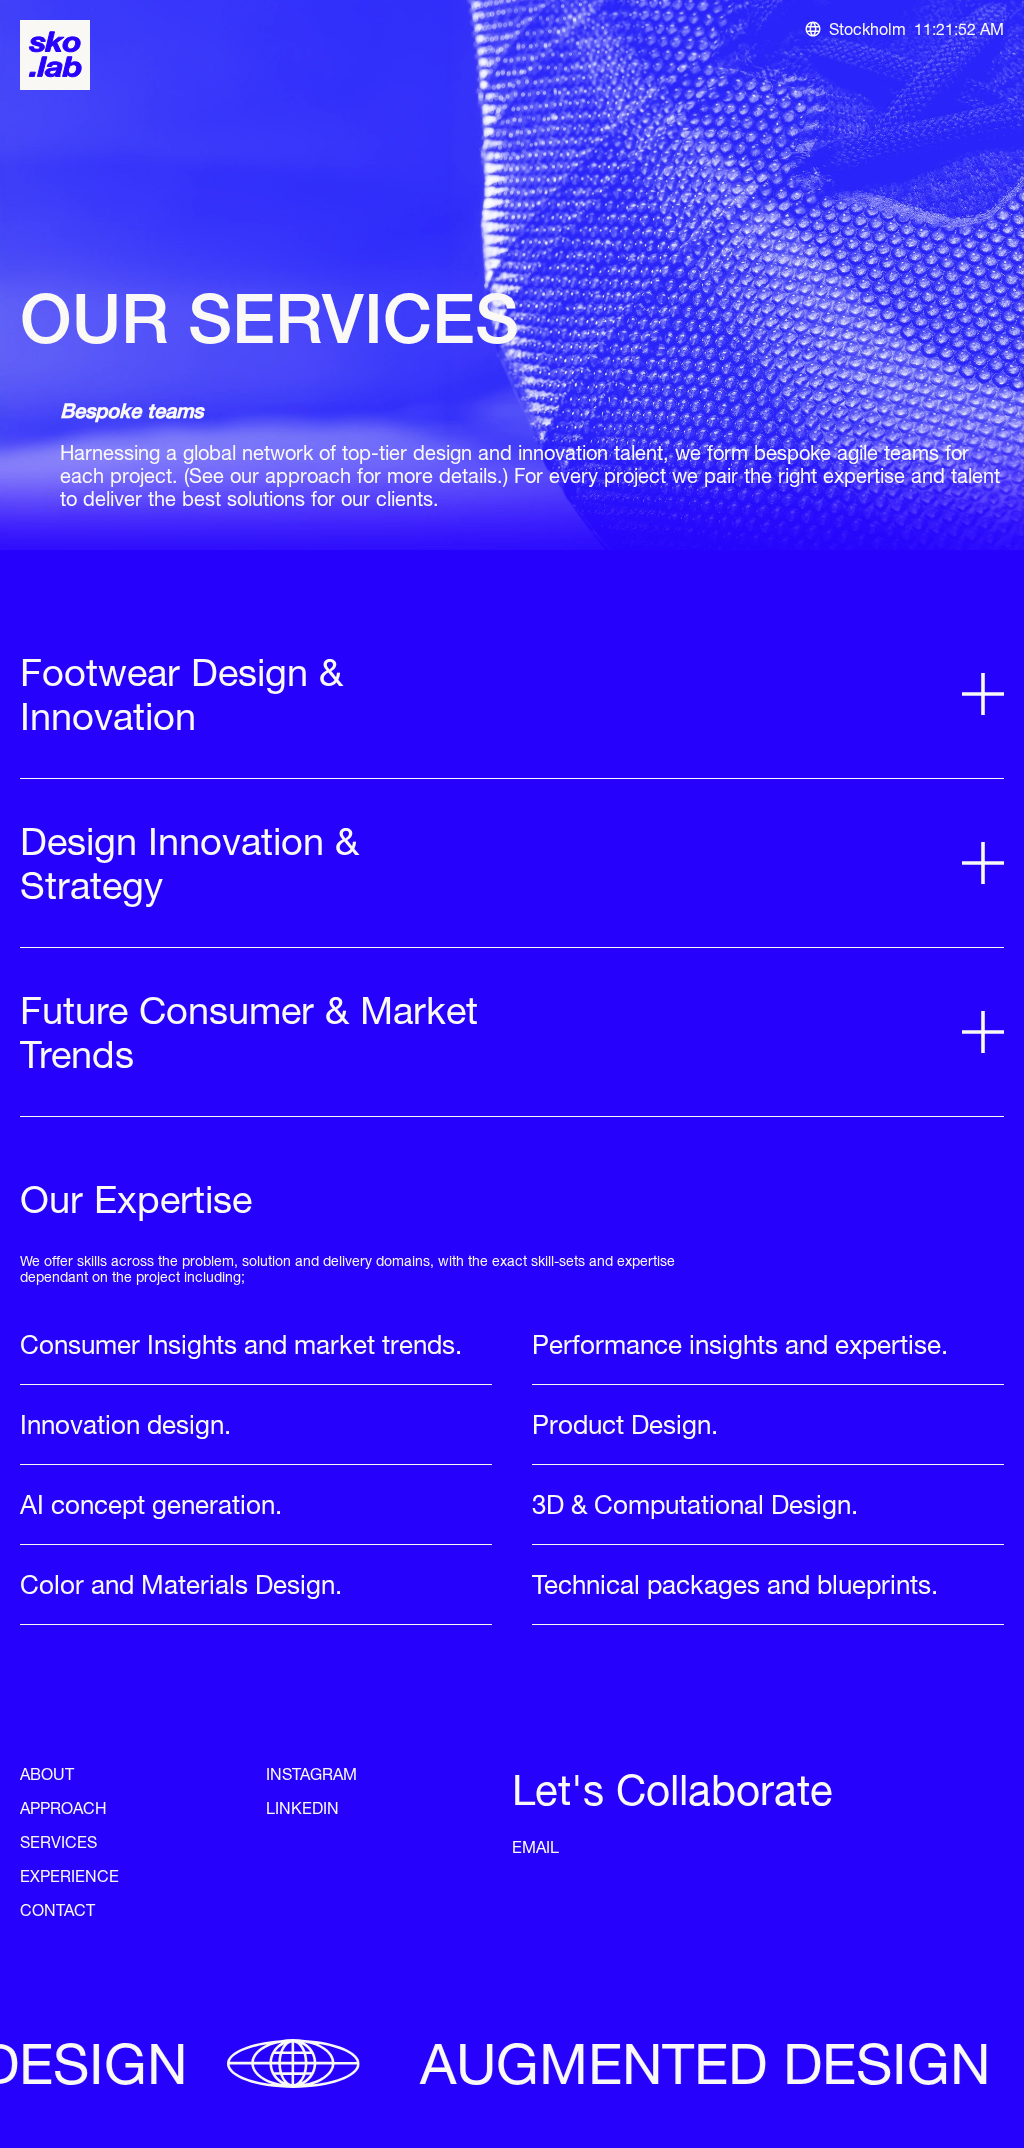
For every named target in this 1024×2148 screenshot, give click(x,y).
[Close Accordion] (550, 736)
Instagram (311, 1774)
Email (535, 1847)
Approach (63, 1808)
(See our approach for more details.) (346, 475)
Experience (69, 1876)
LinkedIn (302, 1808)
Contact (57, 1910)
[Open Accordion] (983, 694)
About (47, 1774)
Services (58, 1842)
